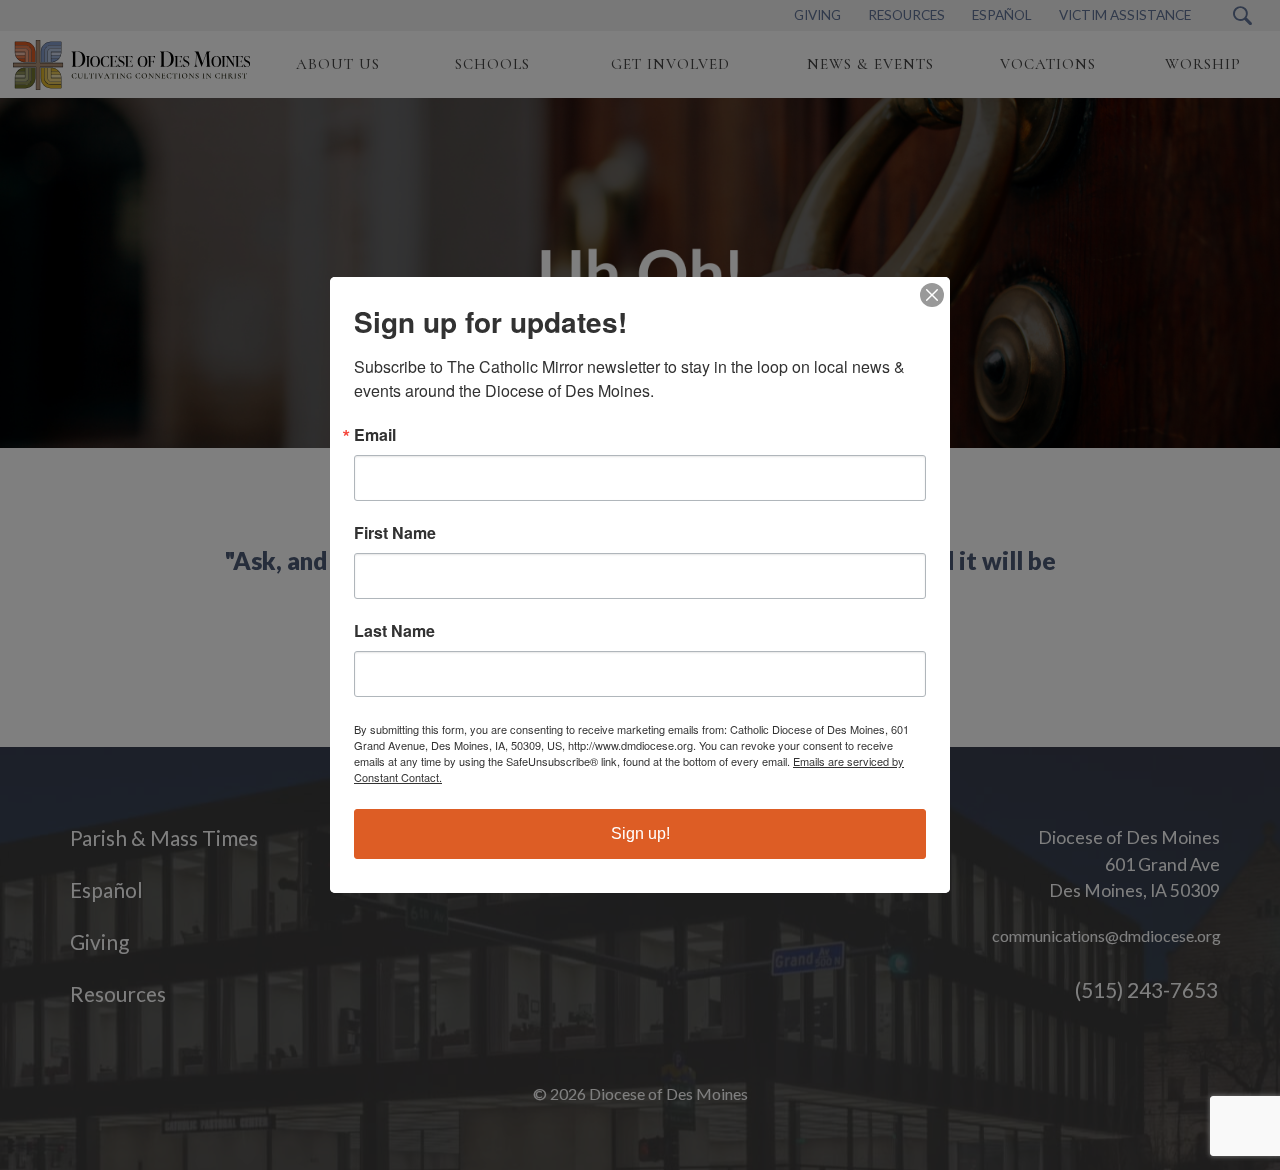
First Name (395, 533)
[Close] (932, 295)
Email (375, 435)
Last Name (394, 631)
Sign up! (640, 833)
